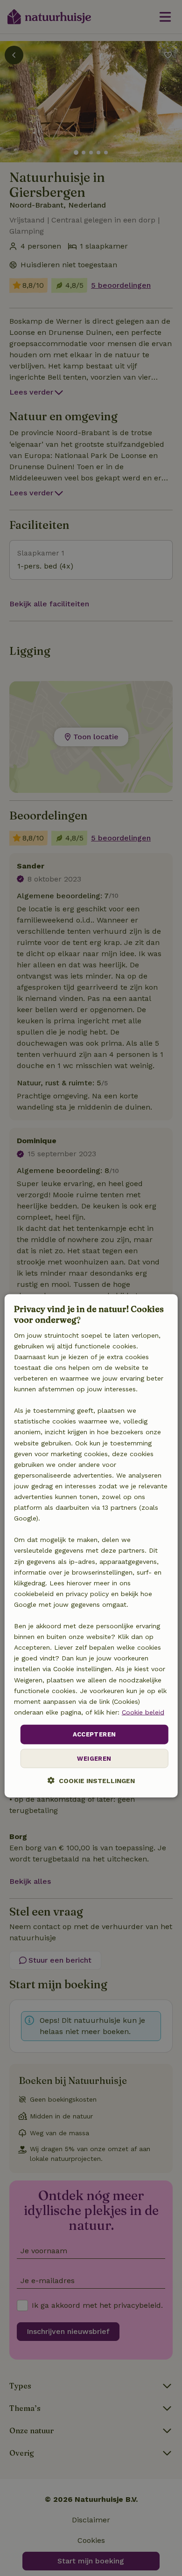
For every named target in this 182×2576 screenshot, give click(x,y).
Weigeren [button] (94, 1758)
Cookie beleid (143, 1712)
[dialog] (91, 1545)
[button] (91, 1780)
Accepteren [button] (94, 1734)
